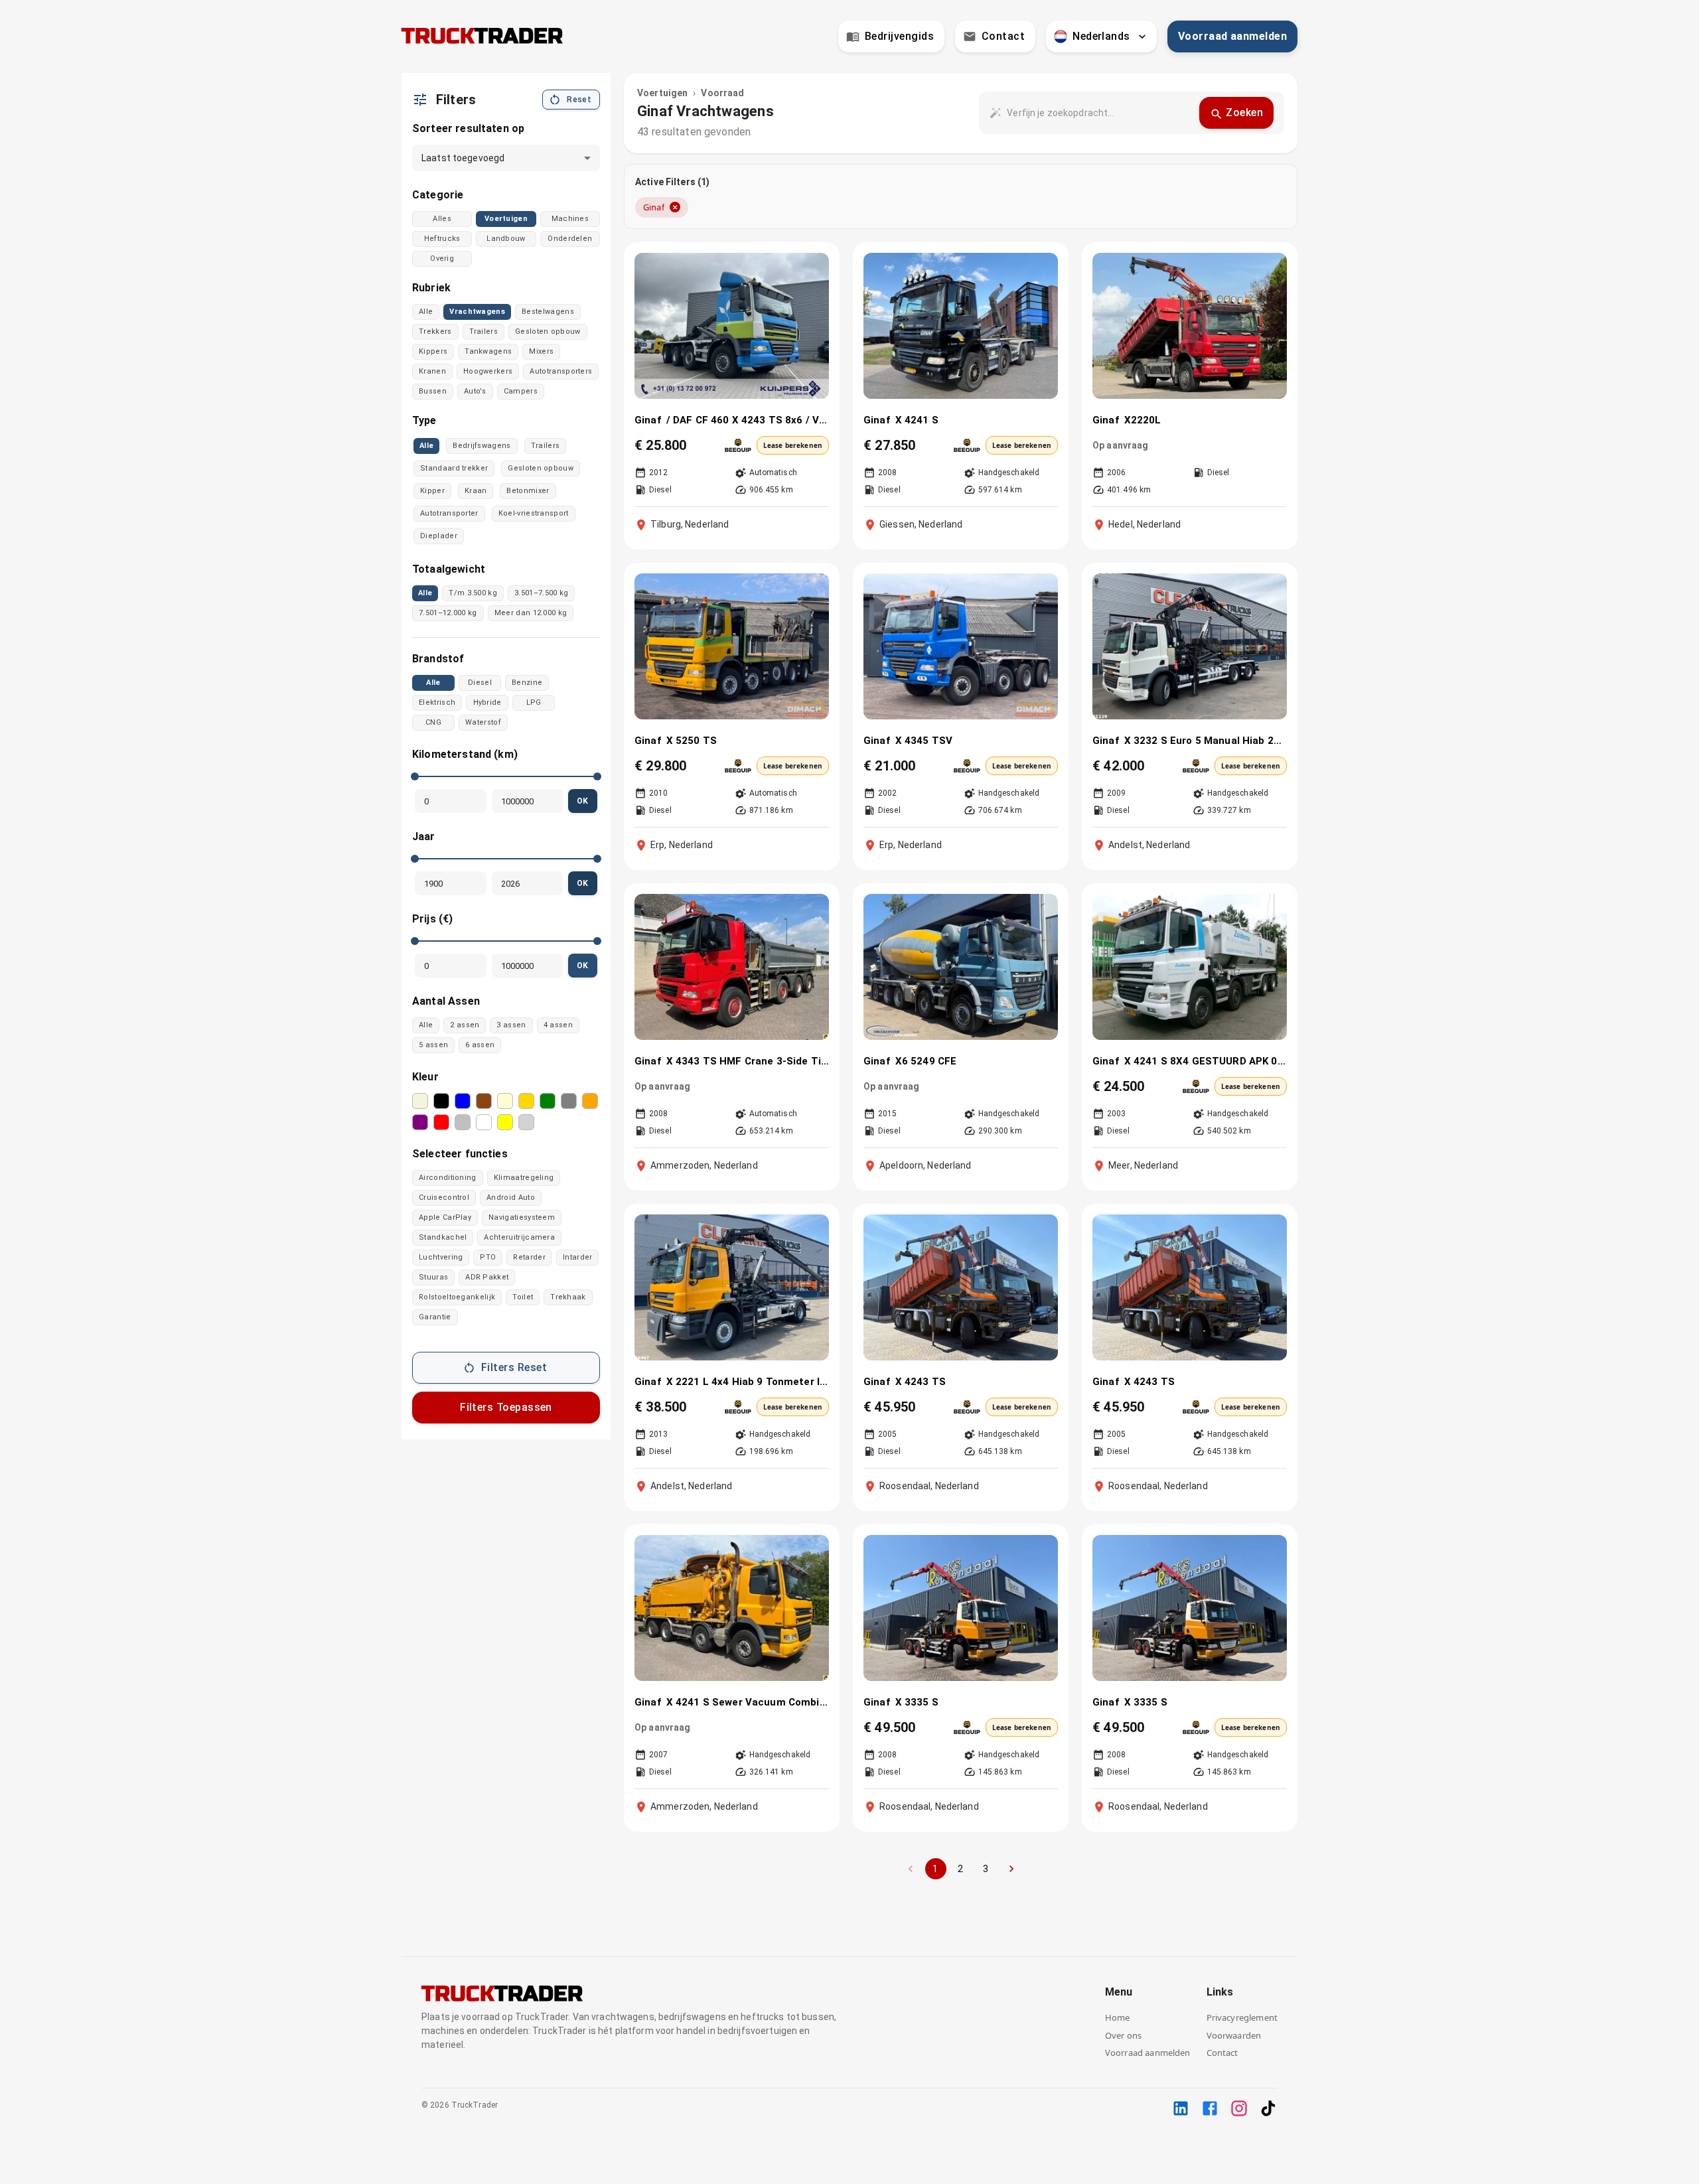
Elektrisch (437, 702)
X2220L (1143, 420)
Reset (579, 100)
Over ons (1123, 2035)
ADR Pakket (487, 1277)
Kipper (432, 491)
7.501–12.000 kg (448, 613)
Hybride (487, 702)
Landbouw (506, 239)
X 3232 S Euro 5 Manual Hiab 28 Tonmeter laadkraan (1206, 741)
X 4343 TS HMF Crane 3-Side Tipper (748, 1061)
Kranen (432, 371)
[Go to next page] (1011, 1869)
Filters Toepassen (506, 1407)
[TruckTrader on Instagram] (1239, 2108)
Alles (442, 219)
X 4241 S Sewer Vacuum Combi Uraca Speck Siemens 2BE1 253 (748, 1702)
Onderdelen (570, 239)
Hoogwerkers (488, 371)
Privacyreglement (1242, 2017)
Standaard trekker (454, 468)
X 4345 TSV (924, 741)
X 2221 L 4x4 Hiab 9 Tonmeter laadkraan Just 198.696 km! (748, 1382)
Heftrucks (442, 239)
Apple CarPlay (445, 1217)
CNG (433, 722)
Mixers (541, 351)
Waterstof (483, 722)
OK (583, 801)
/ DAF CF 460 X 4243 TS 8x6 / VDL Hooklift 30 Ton (748, 420)
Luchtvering (441, 1257)
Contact (1003, 36)
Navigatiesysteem (522, 1217)
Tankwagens (488, 351)
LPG (534, 702)
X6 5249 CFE (926, 1061)
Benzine (527, 683)
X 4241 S (917, 420)
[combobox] (1098, 113)
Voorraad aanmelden (1232, 36)
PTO (488, 1257)
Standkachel (443, 1237)
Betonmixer (528, 491)
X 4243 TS (921, 1382)
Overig (442, 258)
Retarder (529, 1257)
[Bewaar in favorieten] (810, 270)
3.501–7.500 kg (541, 593)
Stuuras (433, 1277)
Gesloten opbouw (548, 331)
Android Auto (511, 1198)
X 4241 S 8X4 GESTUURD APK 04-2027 (1206, 1061)
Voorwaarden (1234, 2035)
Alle (426, 312)
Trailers (484, 331)
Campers (521, 391)
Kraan (476, 491)
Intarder (578, 1257)
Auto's (475, 391)
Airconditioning (448, 1178)
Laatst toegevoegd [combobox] (463, 158)
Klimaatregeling (524, 1178)
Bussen (433, 391)
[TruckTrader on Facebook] (1210, 2108)
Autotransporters (561, 371)
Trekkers (435, 331)
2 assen (465, 1025)
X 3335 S (917, 1702)
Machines (570, 219)
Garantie (435, 1317)
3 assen (511, 1025)
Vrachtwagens (477, 312)
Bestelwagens (548, 312)
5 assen (433, 1045)
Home (1118, 2017)
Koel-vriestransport (534, 513)
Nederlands (1101, 36)
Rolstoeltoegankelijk (457, 1297)
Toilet (523, 1297)
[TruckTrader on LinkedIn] (1181, 2108)
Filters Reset (514, 1367)
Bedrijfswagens (481, 446)
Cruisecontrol (444, 1198)
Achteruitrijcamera (519, 1237)
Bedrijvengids (899, 36)
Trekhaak (568, 1297)
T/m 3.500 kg (473, 593)
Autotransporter (449, 513)
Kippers (433, 351)
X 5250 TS (692, 741)
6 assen (480, 1045)
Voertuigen (506, 219)
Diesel (480, 683)
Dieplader (439, 536)
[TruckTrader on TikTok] (1268, 2108)
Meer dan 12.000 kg (531, 613)
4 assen (558, 1025)
